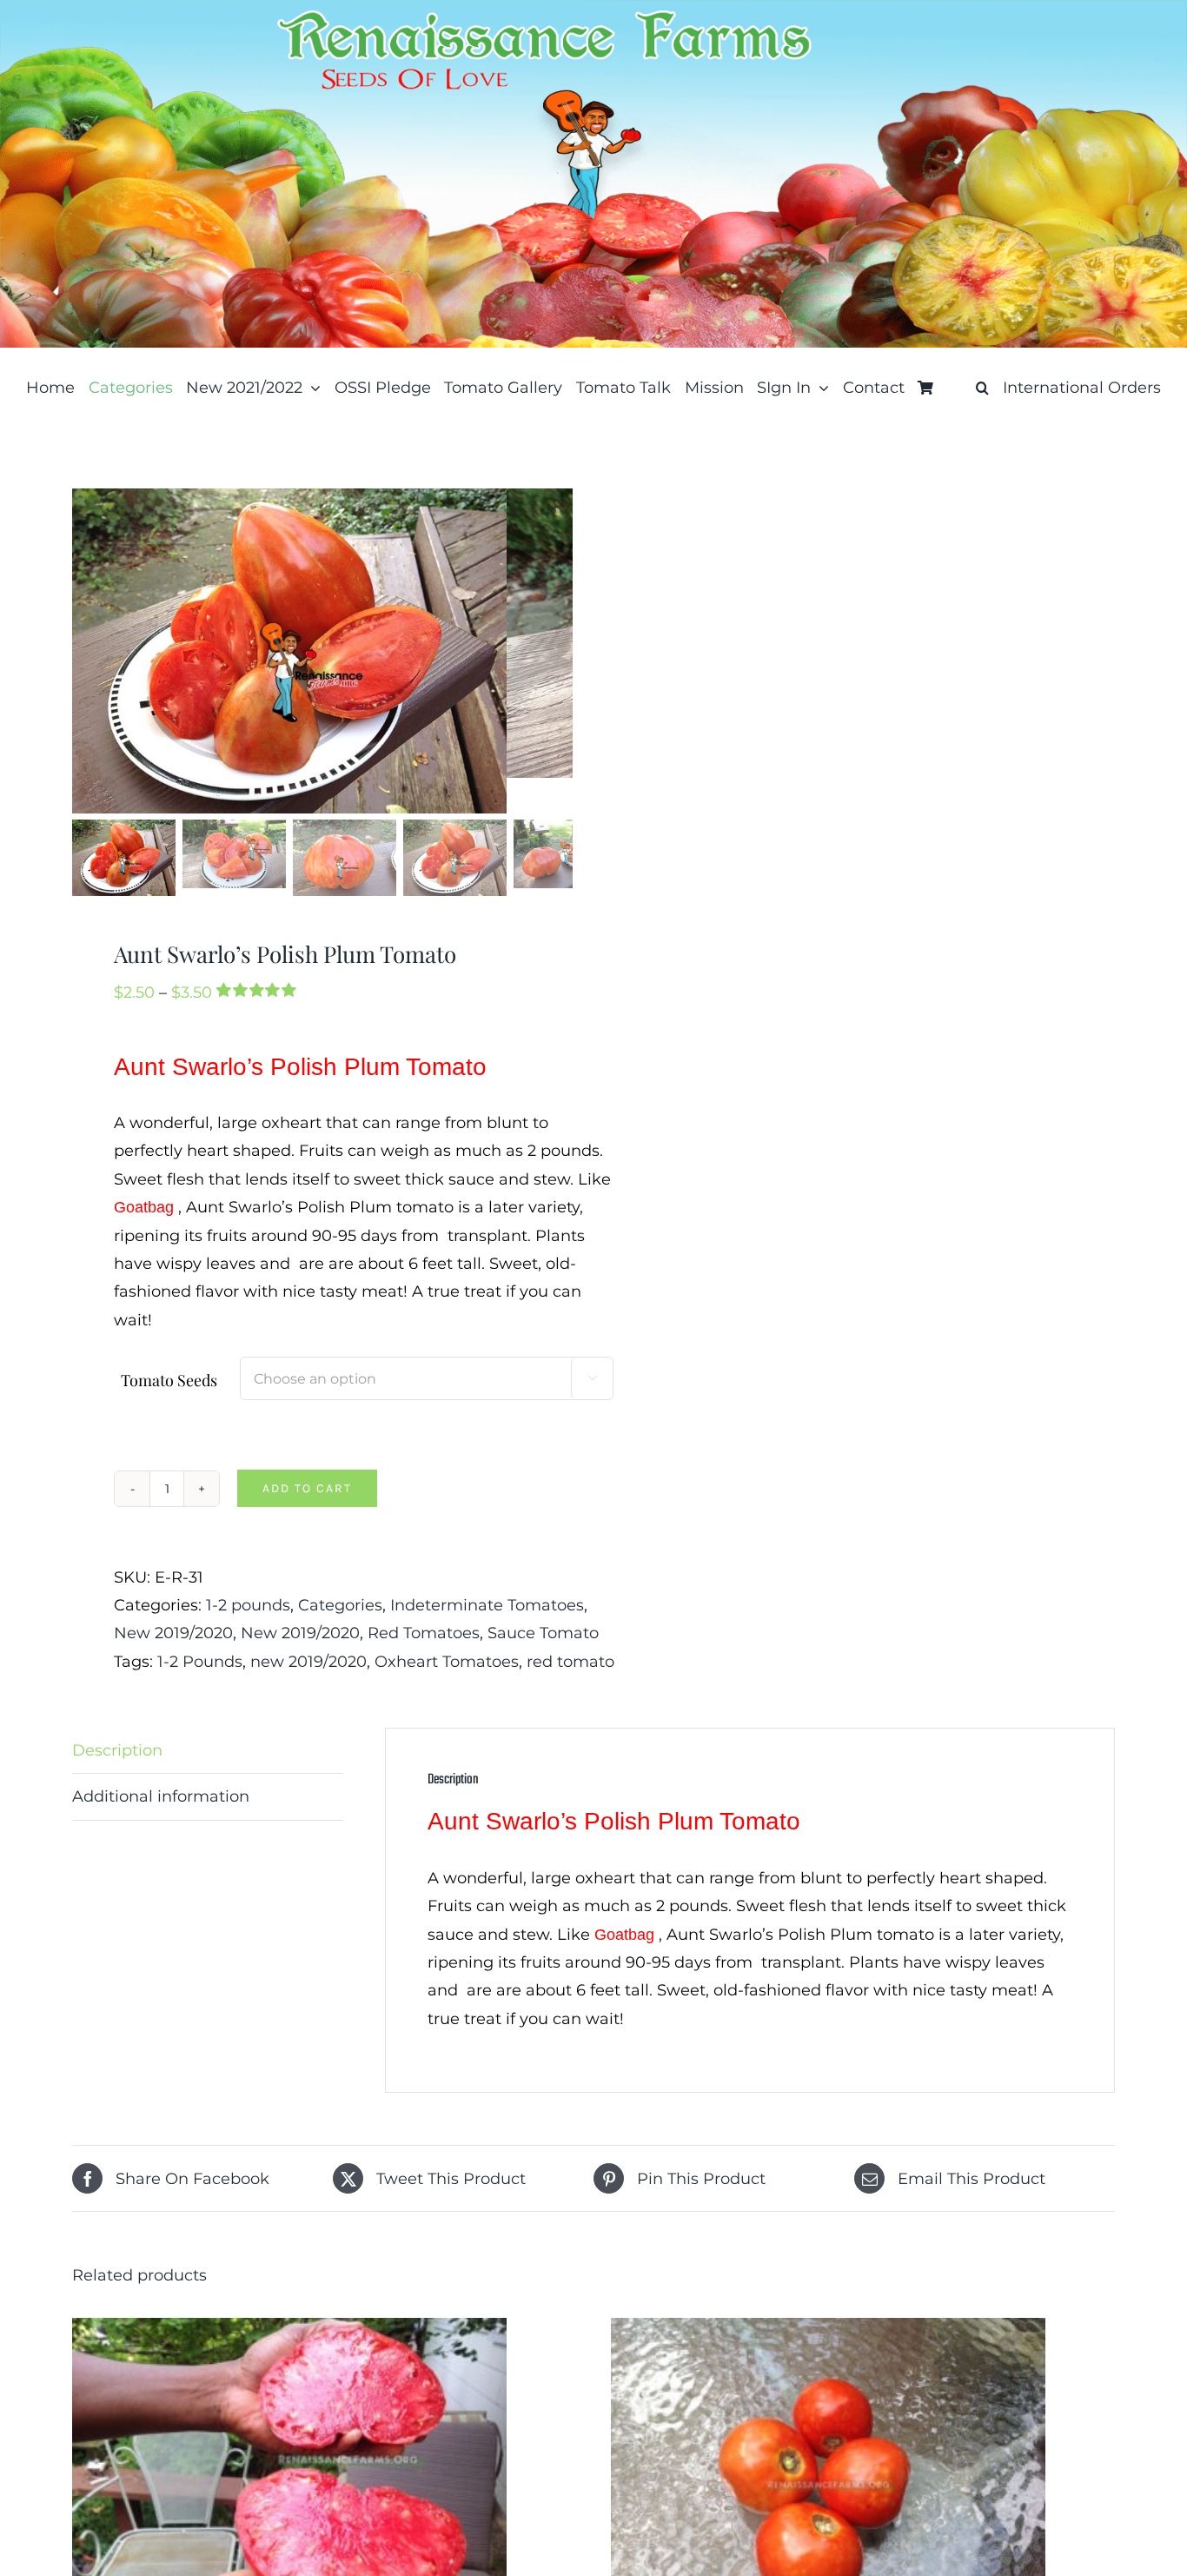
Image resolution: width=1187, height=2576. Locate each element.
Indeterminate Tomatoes (487, 1605)
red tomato (570, 1662)
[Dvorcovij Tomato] (828, 2332)
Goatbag (144, 1207)
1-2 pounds (248, 1605)
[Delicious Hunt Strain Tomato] (289, 2332)
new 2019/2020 (308, 1662)
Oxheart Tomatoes (447, 1662)
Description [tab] (117, 1750)
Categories (340, 1605)
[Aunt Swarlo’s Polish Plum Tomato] (289, 651)
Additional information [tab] (161, 1796)
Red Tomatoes (424, 1633)
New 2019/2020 (173, 1633)
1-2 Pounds (200, 1662)
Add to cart (307, 1488)
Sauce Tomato (543, 1633)
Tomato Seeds (169, 1380)
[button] (982, 388)
